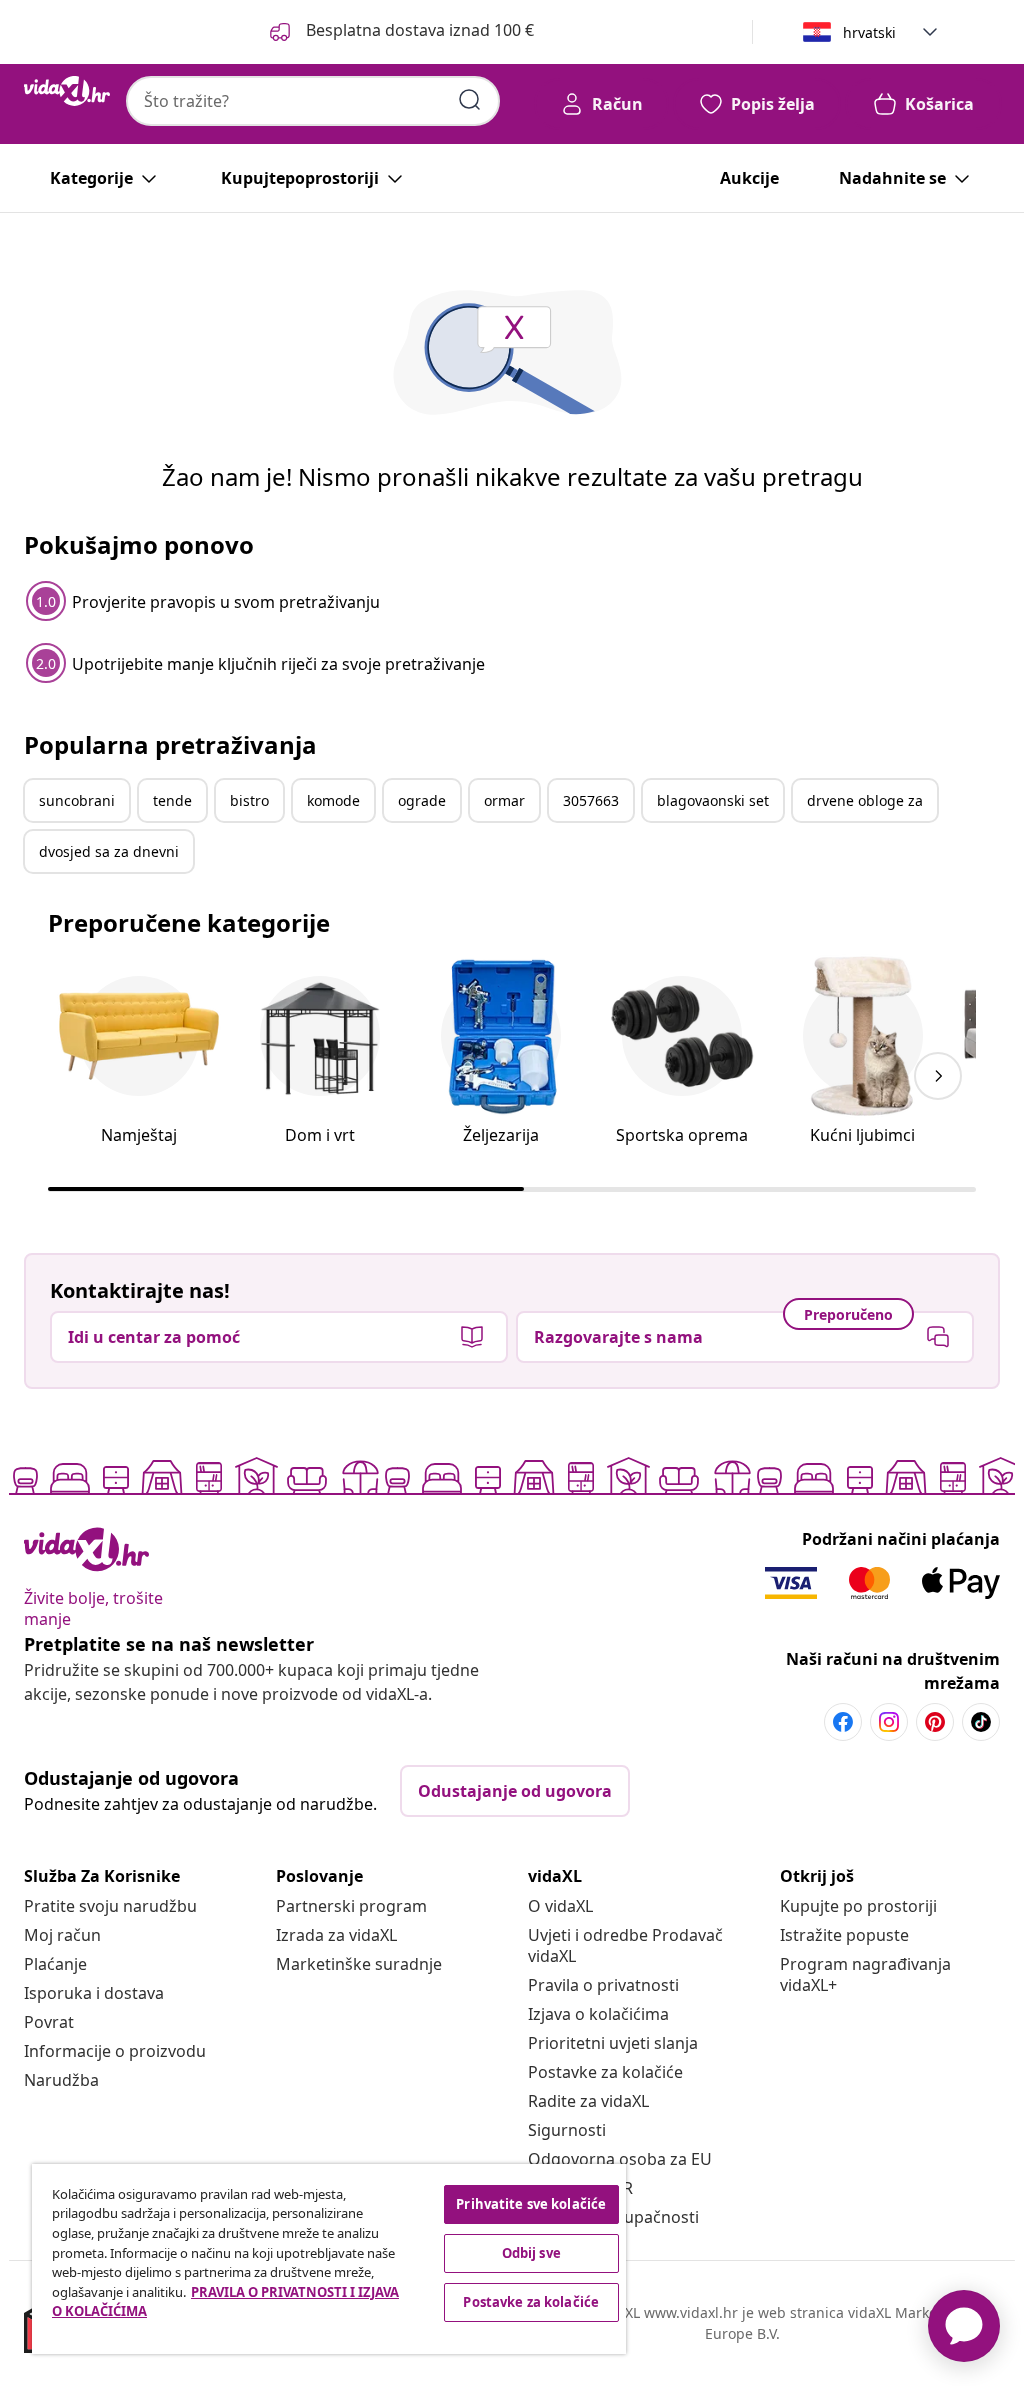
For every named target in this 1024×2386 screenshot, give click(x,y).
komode (333, 800)
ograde (422, 800)
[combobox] (313, 101)
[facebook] (843, 1722)
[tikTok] (981, 1722)
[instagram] (889, 1722)
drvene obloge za (865, 800)
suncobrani (77, 800)
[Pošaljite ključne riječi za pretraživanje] (470, 100)
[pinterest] (935, 1722)
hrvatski (869, 32)
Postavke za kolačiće (605, 2072)
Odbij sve (531, 2253)
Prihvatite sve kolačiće (531, 2204)
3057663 (591, 800)
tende (172, 800)
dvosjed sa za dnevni (109, 851)
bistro (249, 800)
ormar (504, 800)
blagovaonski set (713, 800)
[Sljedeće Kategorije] (938, 1076)
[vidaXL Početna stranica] (67, 91)
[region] (329, 2259)
